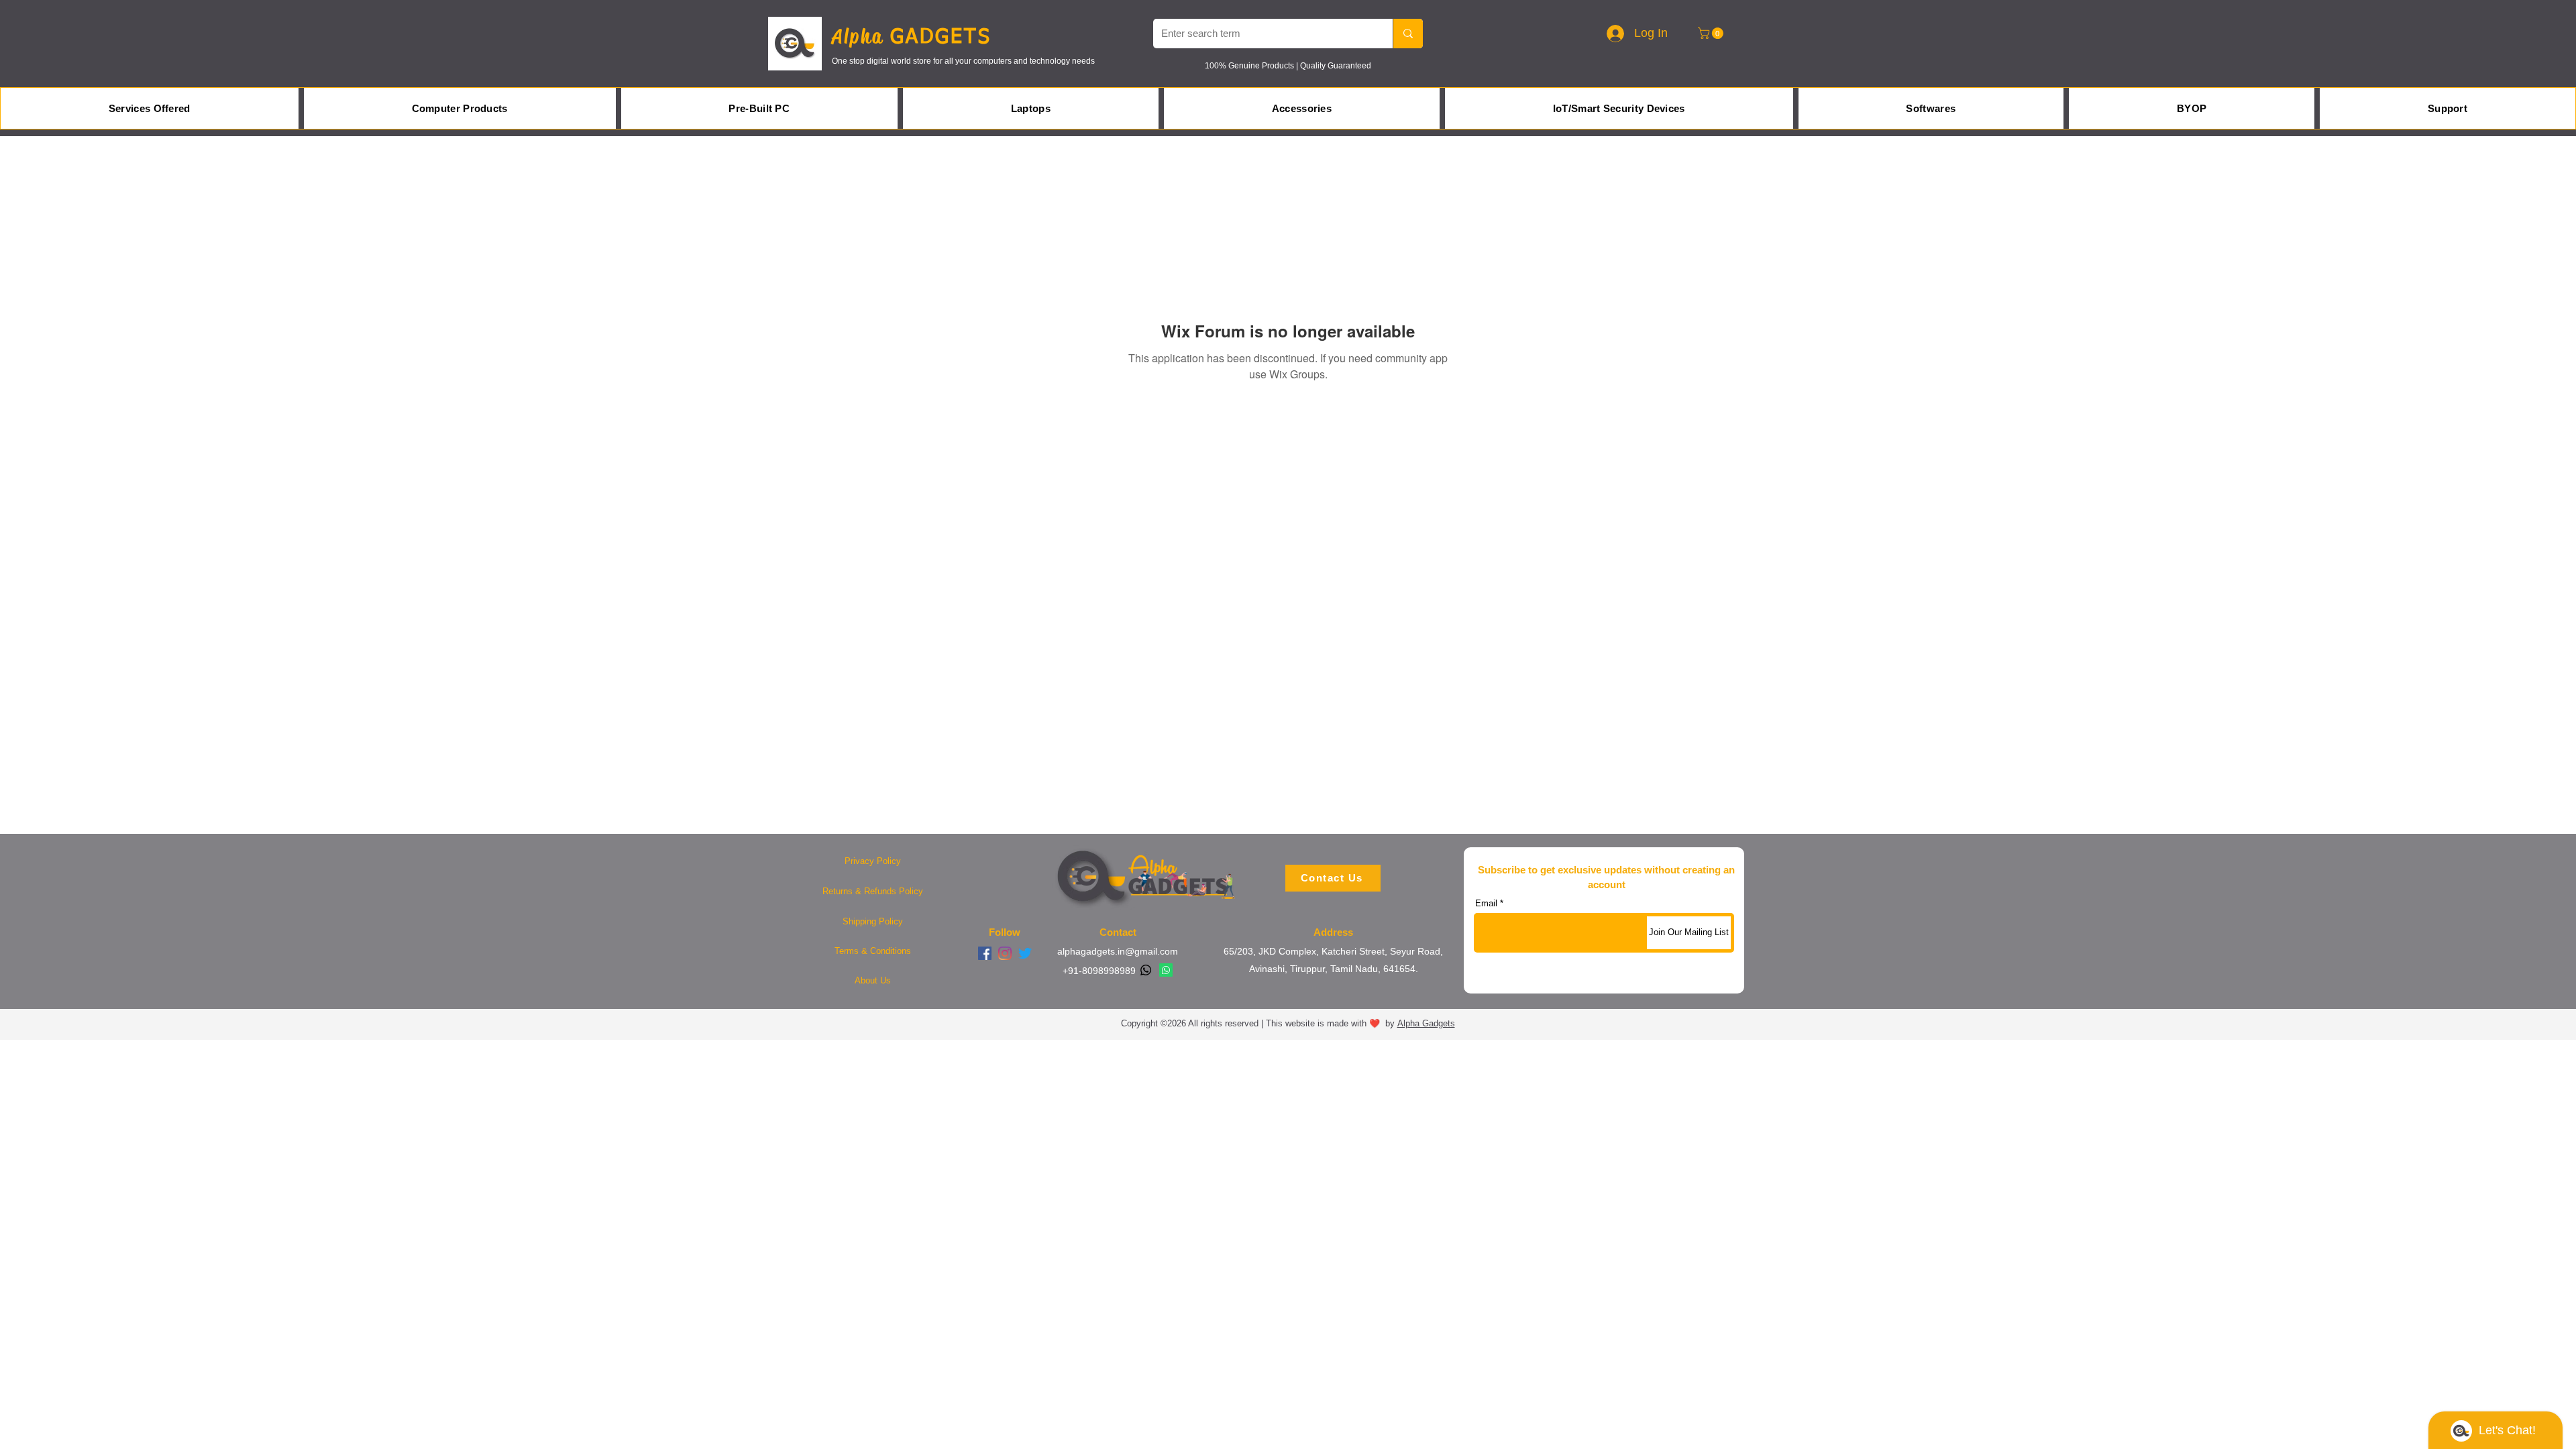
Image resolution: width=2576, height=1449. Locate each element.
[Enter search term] (1408, 34)
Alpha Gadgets (1426, 1023)
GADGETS (941, 38)
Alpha (861, 36)
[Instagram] (1005, 953)
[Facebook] (985, 953)
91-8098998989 (1102, 971)
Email (1486, 903)
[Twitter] (1025, 953)
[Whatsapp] (1146, 970)
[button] (1712, 33)
